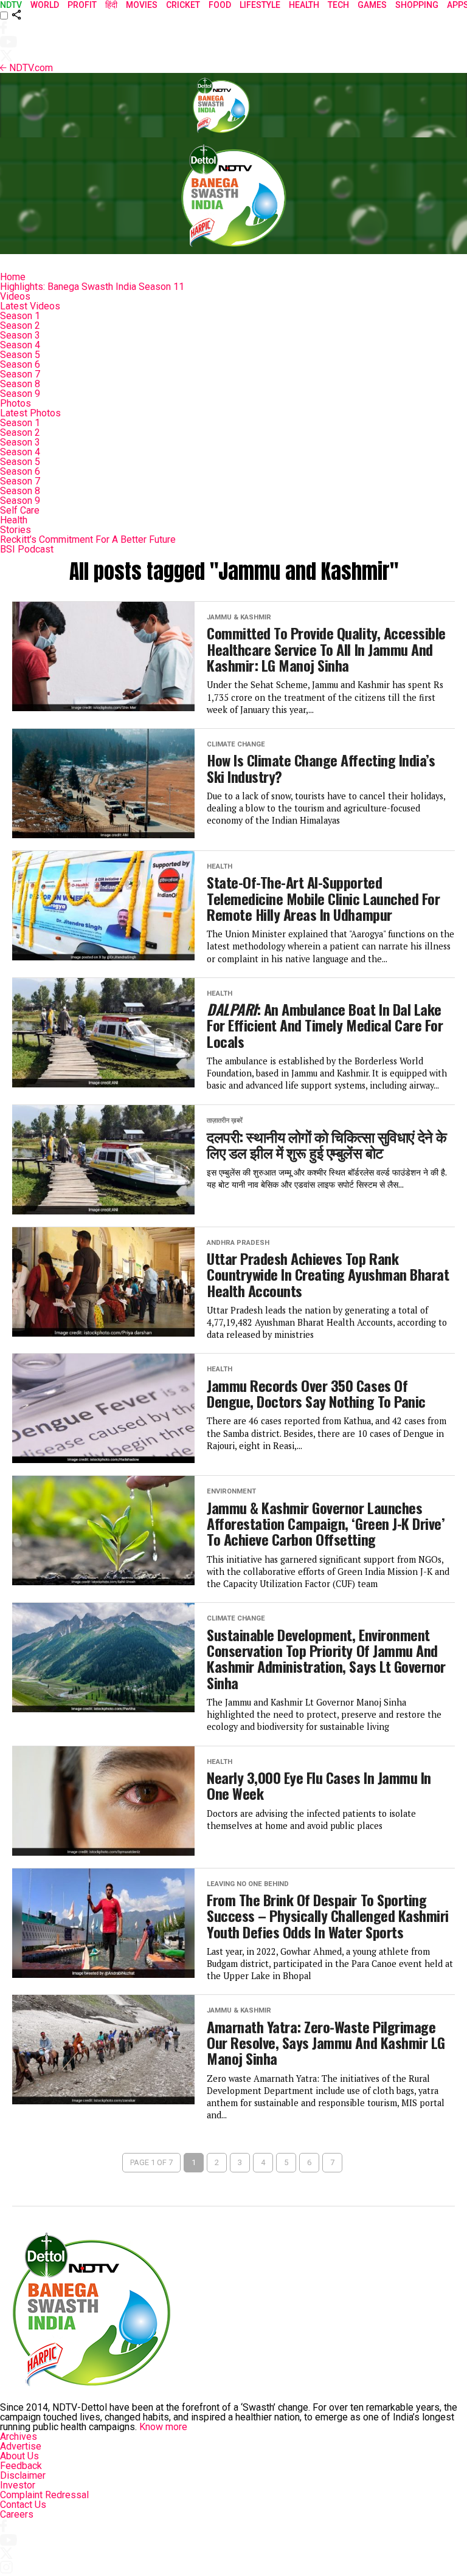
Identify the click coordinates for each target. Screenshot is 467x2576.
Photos (16, 403)
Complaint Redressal (44, 2495)
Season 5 (20, 355)
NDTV (11, 5)
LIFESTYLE (260, 5)
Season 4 (20, 345)
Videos (15, 296)
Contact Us (23, 2505)
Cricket (183, 5)
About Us (19, 2456)
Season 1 (20, 316)
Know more (163, 2427)
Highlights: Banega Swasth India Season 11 (92, 287)
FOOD (220, 5)
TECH (338, 5)
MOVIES (142, 5)
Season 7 (20, 374)
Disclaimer (23, 2475)
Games (372, 5)
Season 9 (20, 394)
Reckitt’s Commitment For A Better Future (88, 539)
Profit (82, 5)
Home (13, 277)
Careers (17, 2514)
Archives (19, 2437)
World (45, 5)
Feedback (21, 2466)
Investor (18, 2485)
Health (14, 520)
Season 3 (20, 335)
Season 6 (20, 364)
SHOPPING (417, 5)
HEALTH (304, 5)
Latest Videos (30, 306)
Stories (16, 530)
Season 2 (20, 325)
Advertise (21, 2446)
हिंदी (111, 5)
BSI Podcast (27, 549)
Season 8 (20, 384)
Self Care (20, 510)
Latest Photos (30, 413)
